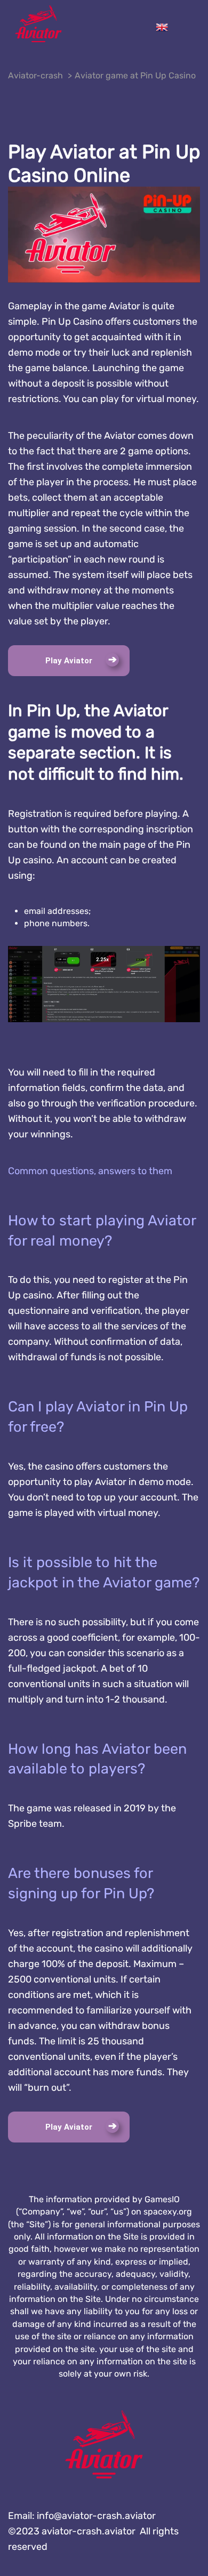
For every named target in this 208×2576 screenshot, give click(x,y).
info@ (96, 2516)
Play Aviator (69, 661)
